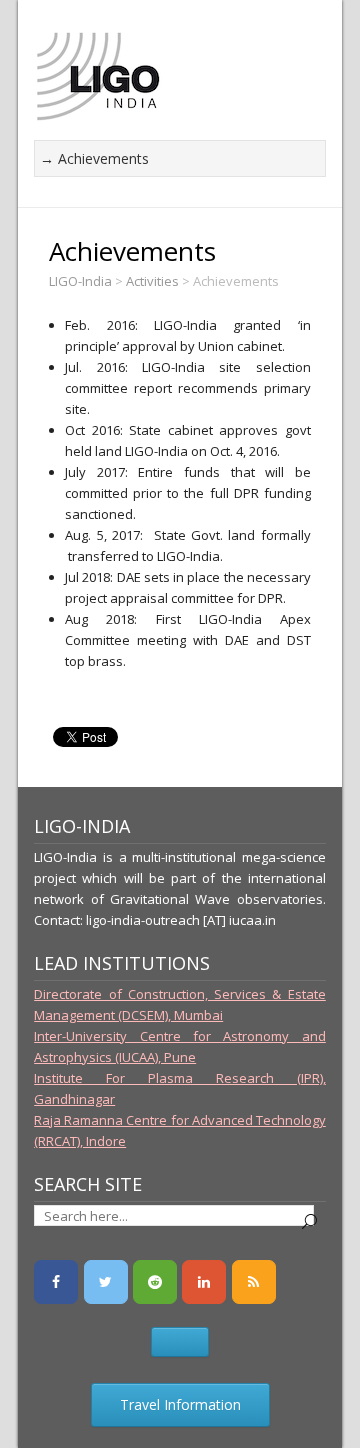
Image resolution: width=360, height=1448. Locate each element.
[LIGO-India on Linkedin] (204, 1282)
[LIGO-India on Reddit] (155, 1282)
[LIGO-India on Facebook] (56, 1282)
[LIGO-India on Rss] (254, 1282)
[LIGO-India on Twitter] (106, 1282)
